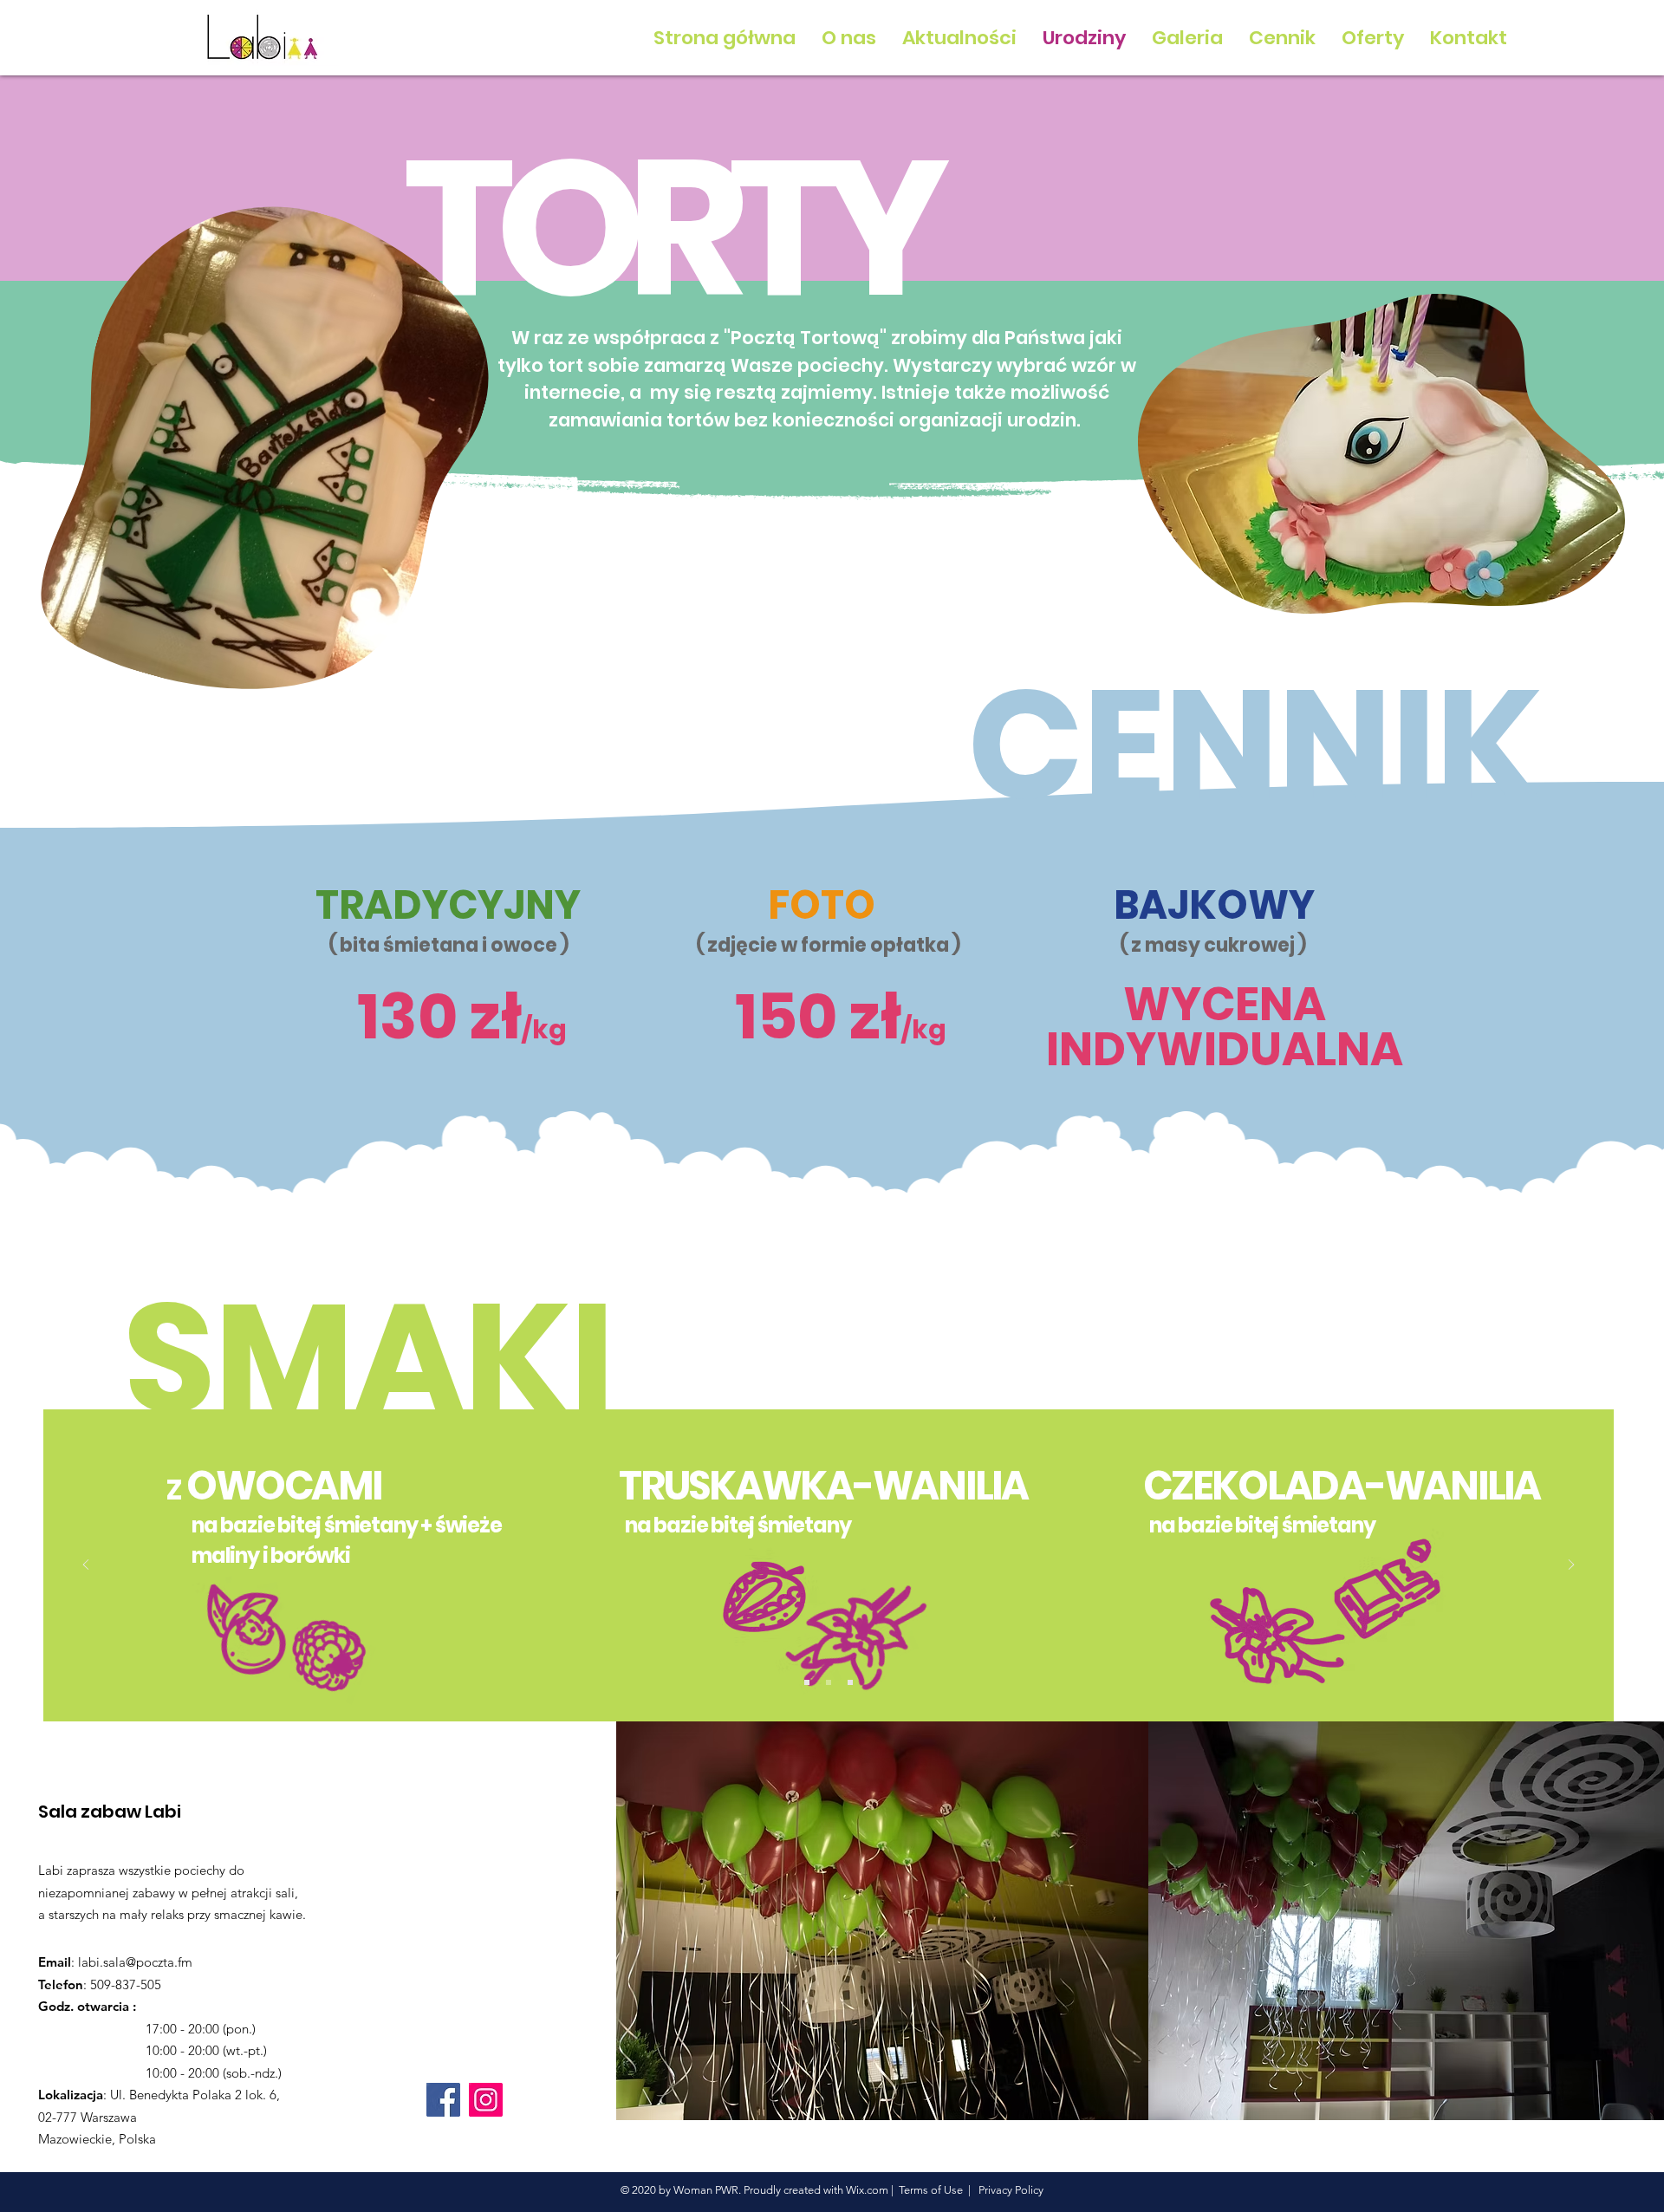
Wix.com (867, 2190)
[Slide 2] (829, 1682)
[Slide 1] (807, 1682)
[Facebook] (443, 2100)
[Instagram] (486, 2100)
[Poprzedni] (86, 1566)
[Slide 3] (850, 1682)
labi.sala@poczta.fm (135, 1962)
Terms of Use (931, 2190)
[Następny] (1571, 1566)
